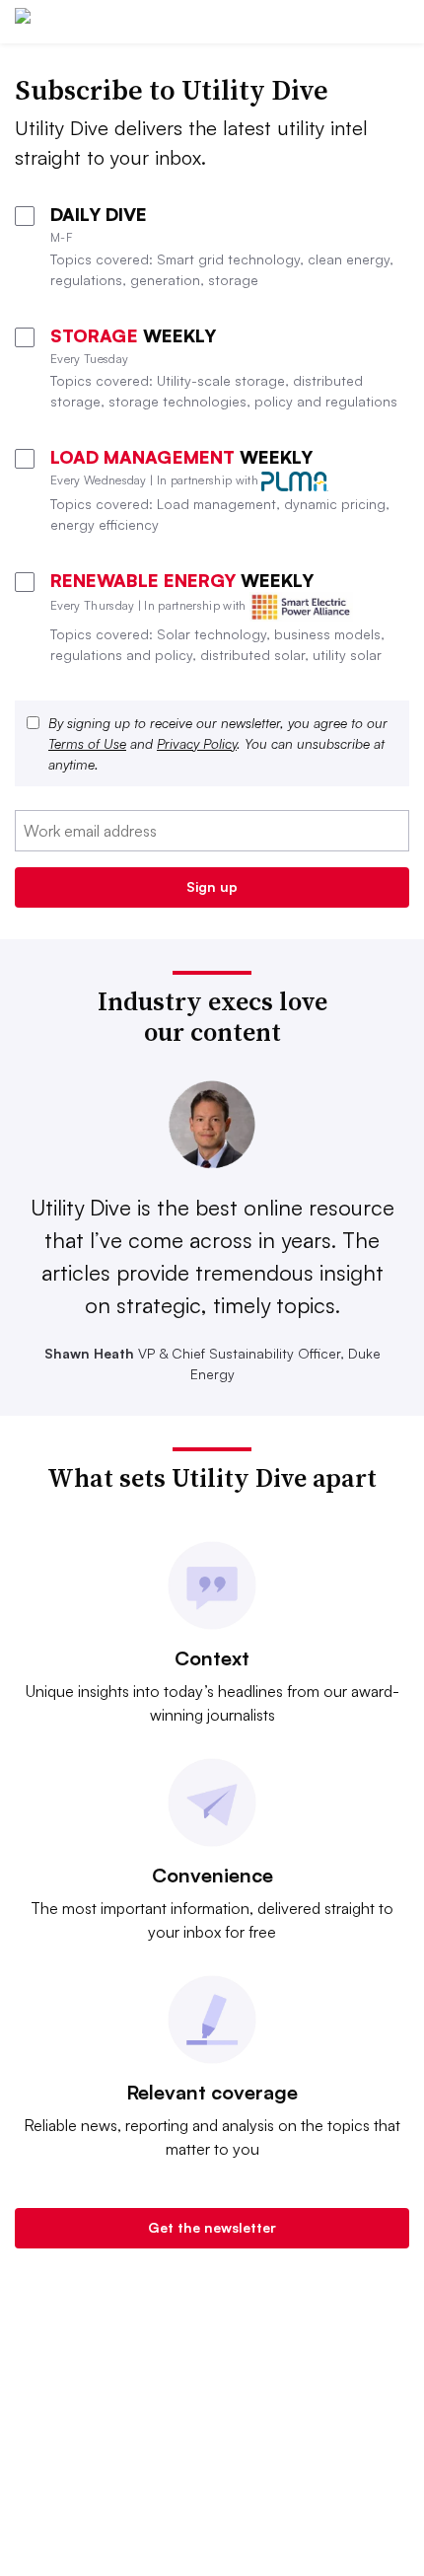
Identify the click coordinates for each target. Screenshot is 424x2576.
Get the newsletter (212, 2227)
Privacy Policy (197, 743)
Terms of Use (87, 743)
